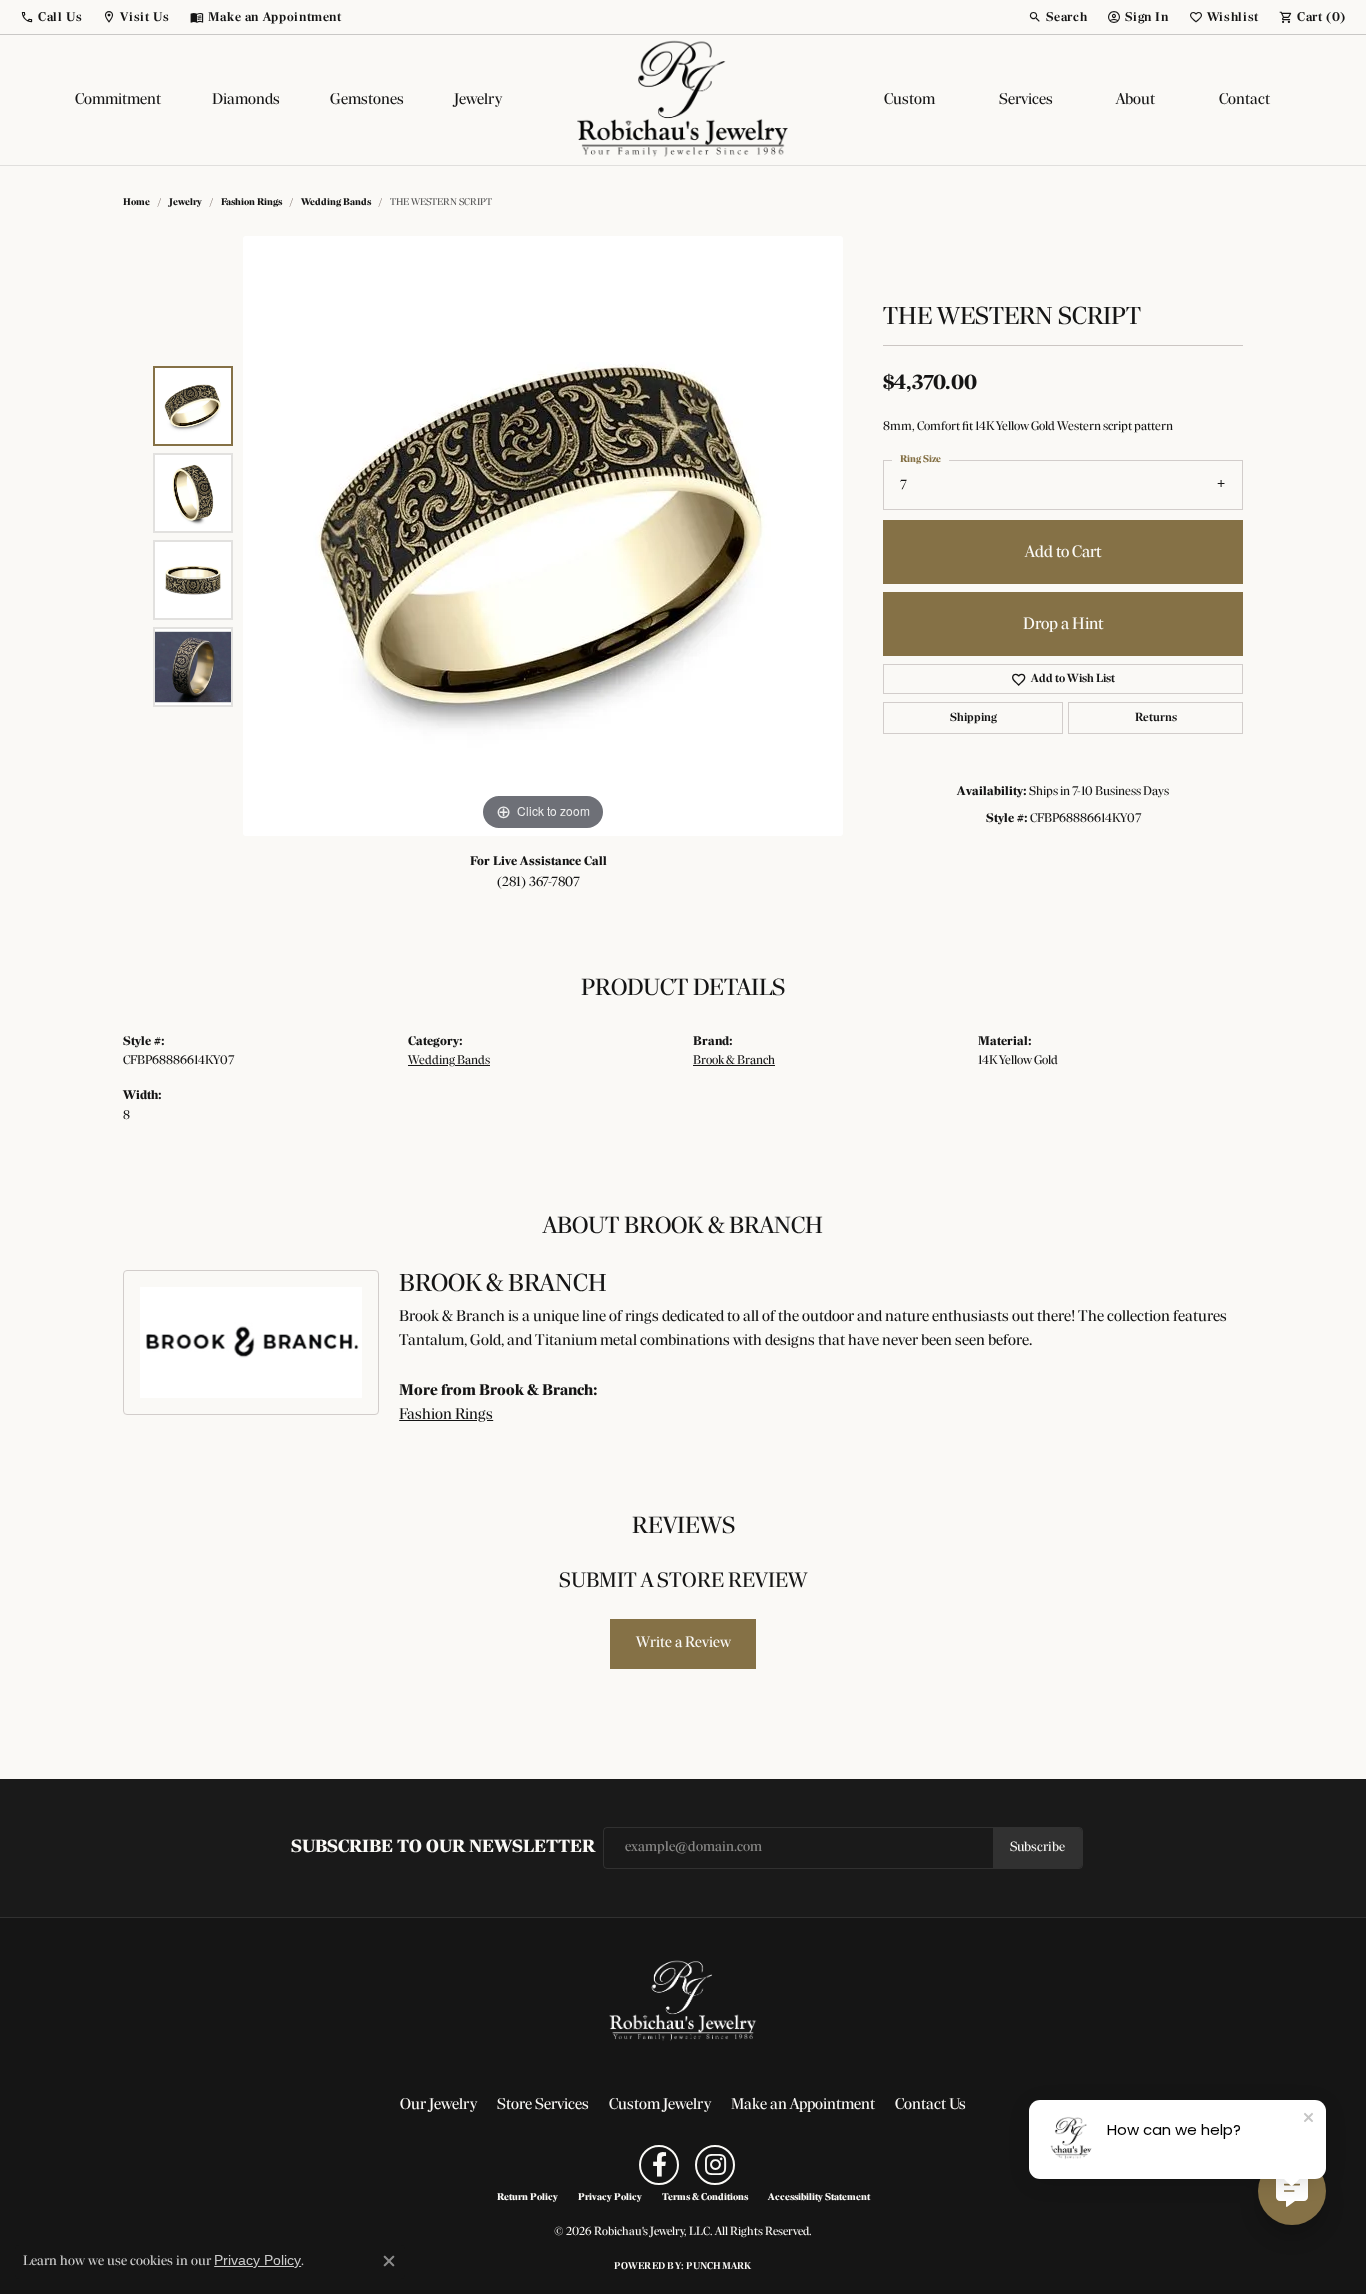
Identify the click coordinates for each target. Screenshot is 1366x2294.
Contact (1244, 100)
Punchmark (718, 2266)
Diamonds (246, 100)
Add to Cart (1063, 552)
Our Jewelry (438, 2105)
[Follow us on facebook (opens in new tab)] (659, 2165)
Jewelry (478, 100)
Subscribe (1037, 1847)
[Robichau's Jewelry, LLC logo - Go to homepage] (683, 100)
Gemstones (367, 100)
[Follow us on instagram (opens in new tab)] (715, 2165)
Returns (1156, 718)
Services (1026, 100)
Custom (909, 100)
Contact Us (930, 2105)
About (1135, 100)
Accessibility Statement (819, 2198)
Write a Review (683, 1643)
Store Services (543, 2105)
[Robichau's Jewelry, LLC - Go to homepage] (683, 2001)
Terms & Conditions (705, 2198)
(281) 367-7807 (538, 882)
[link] (266, 17)
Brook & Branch (734, 1060)
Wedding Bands (336, 202)
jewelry (185, 202)
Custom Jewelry (660, 2105)
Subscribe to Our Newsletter (443, 1847)
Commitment (118, 100)
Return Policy (527, 2198)
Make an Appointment (803, 2105)
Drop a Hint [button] (1063, 624)
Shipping (973, 718)
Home (136, 202)
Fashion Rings (251, 202)
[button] (51, 17)
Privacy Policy (610, 2198)
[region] (543, 536)
